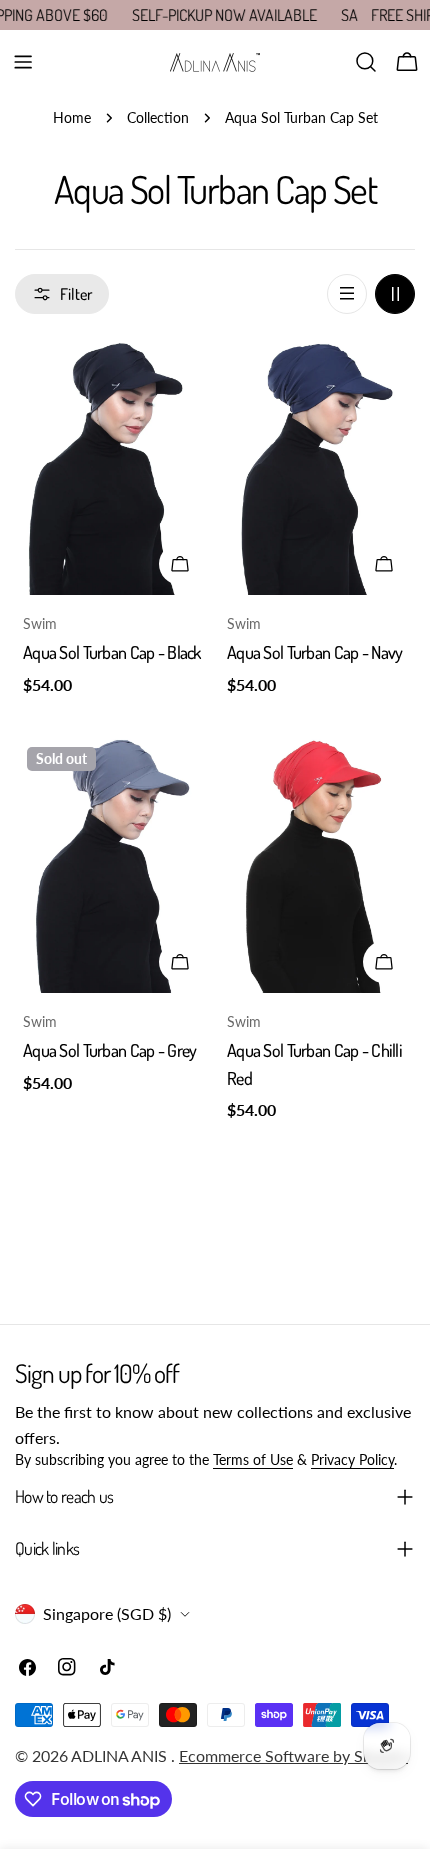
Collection (158, 117)
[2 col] (395, 294)
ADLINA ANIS (121, 1755)
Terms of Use (253, 1459)
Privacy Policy (352, 1459)
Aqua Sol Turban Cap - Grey (109, 1050)
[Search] (366, 62)
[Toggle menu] (23, 62)
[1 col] (347, 294)
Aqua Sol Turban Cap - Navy (314, 652)
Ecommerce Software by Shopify (293, 1755)
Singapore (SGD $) (107, 1613)
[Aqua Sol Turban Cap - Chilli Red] (317, 863)
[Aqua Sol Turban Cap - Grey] (113, 863)
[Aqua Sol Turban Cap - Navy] (317, 466)
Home (72, 117)
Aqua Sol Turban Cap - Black (112, 652)
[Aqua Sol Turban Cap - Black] (113, 466)
